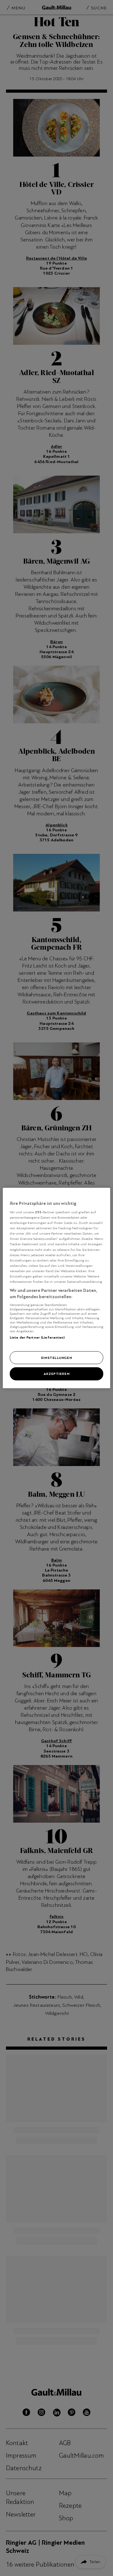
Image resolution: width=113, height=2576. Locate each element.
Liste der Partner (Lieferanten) (37, 1337)
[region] (56, 1288)
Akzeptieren (56, 1374)
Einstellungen (56, 1357)
